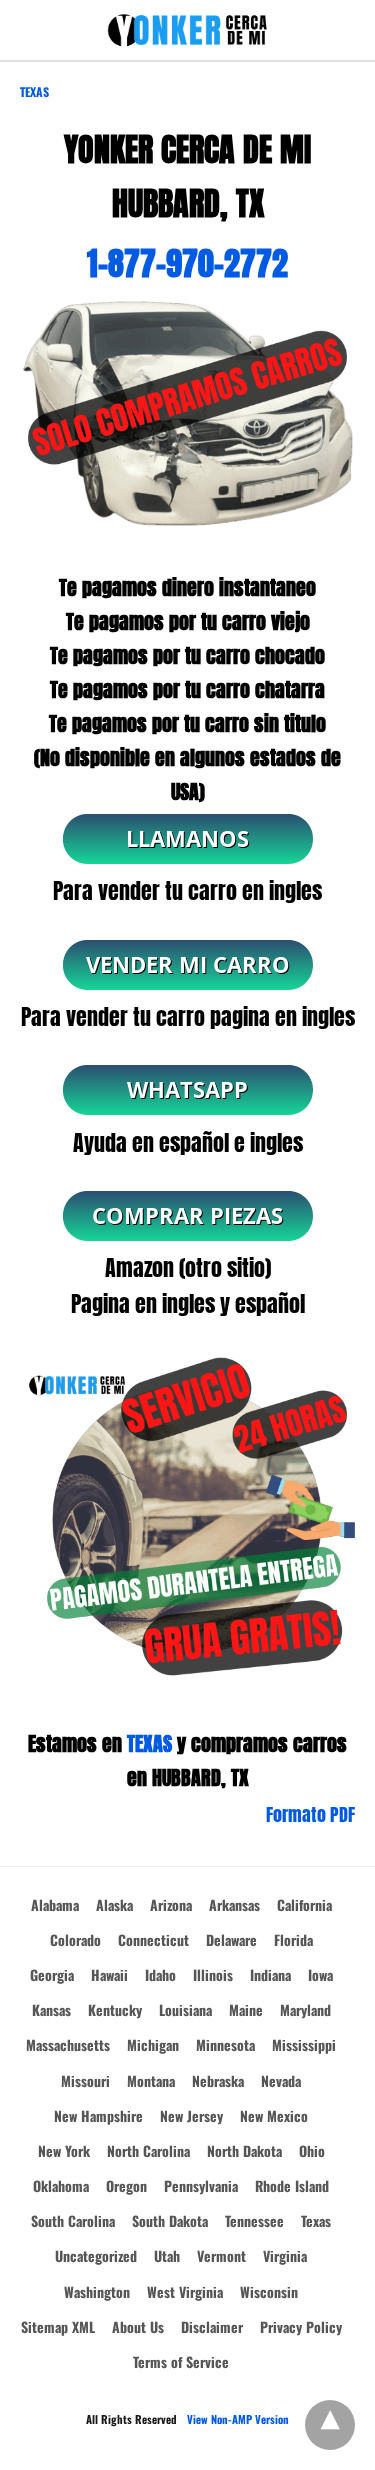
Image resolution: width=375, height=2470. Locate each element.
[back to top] (330, 2425)
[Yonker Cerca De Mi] (188, 30)
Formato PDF (310, 1814)
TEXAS (149, 1743)
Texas (34, 91)
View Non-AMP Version (238, 2419)
